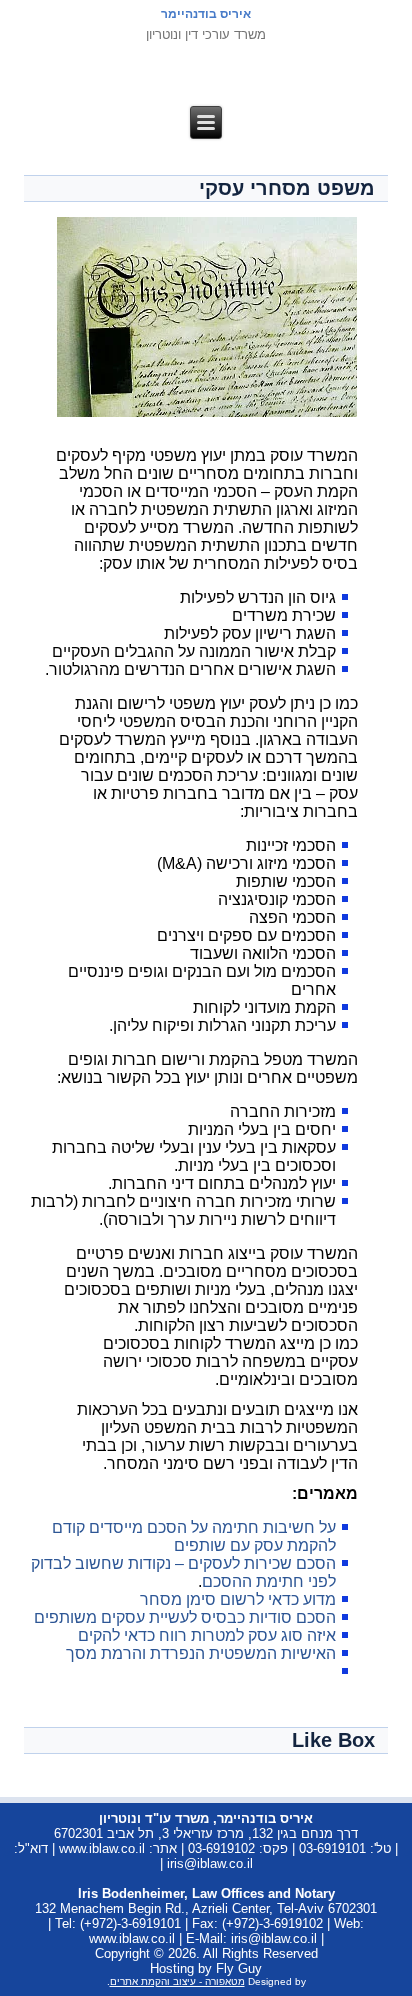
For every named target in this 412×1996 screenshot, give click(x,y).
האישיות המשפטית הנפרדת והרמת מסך (201, 1653)
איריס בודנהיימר (206, 14)
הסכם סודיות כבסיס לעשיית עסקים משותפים (185, 1617)
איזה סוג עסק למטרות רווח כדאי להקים (207, 1635)
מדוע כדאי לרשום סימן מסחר (238, 1599)
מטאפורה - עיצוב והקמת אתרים (177, 1981)
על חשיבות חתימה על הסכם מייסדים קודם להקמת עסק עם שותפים (194, 1536)
